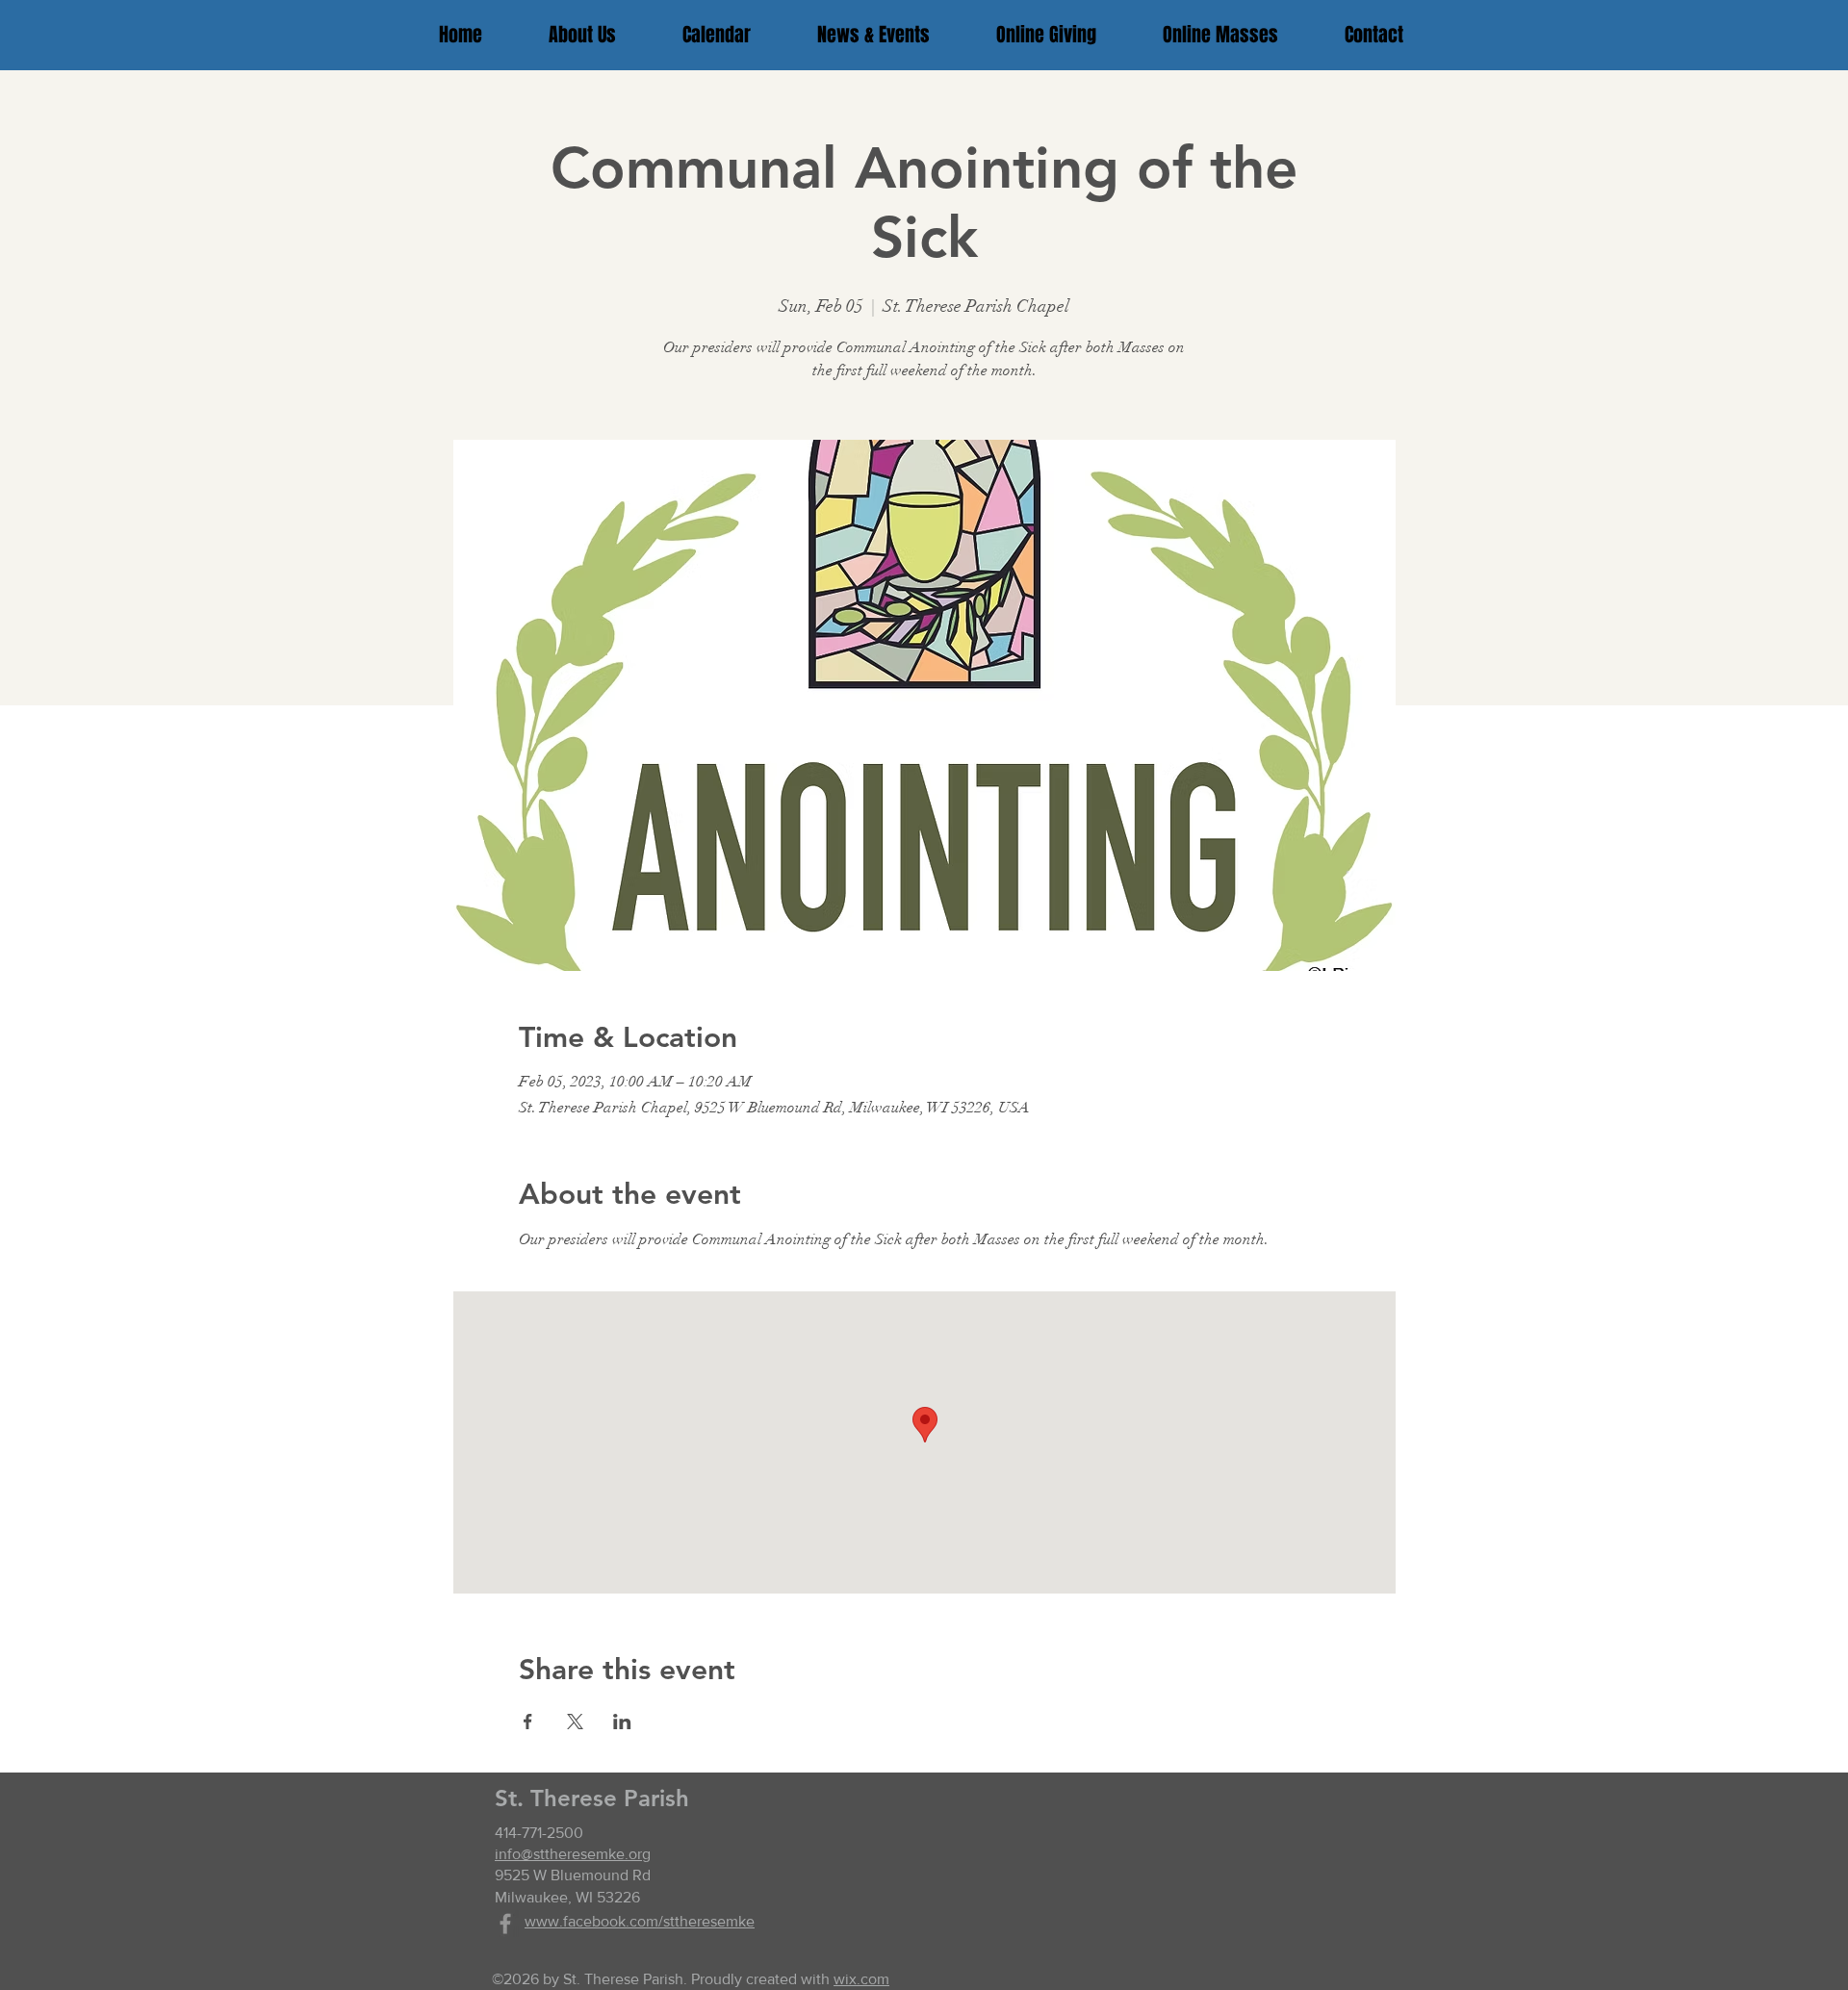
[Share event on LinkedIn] (622, 1722)
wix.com (861, 1979)
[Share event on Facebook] (528, 1722)
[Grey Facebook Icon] (505, 1924)
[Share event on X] (575, 1722)
